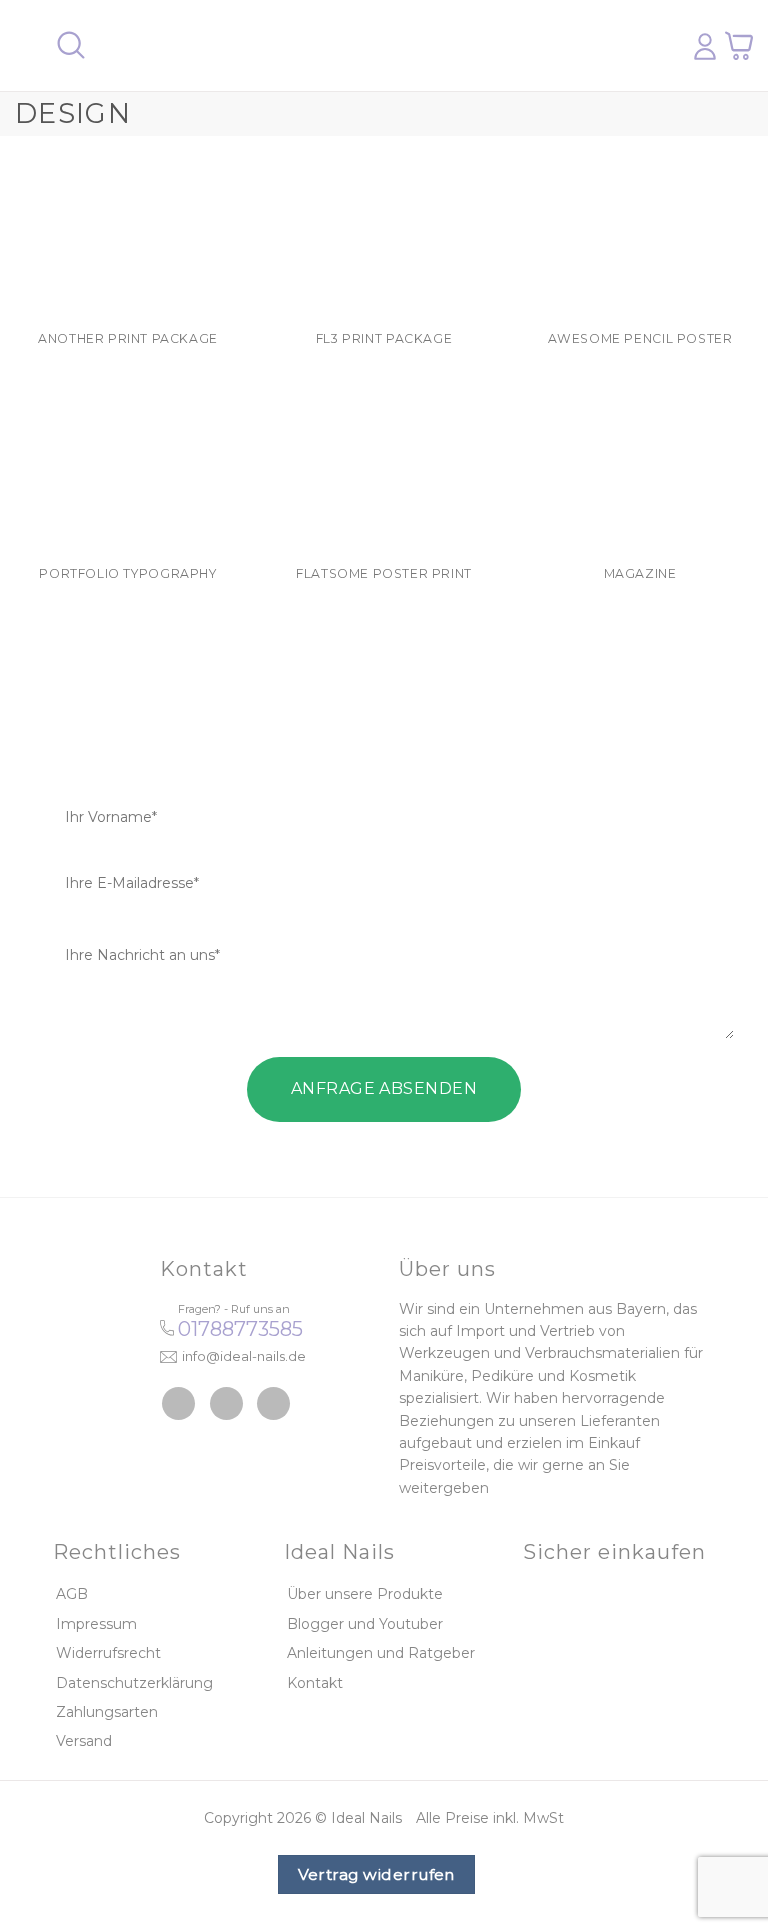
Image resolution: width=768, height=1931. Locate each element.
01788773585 (240, 1329)
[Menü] (27, 45)
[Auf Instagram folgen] (226, 1403)
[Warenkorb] (739, 45)
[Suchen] (71, 45)
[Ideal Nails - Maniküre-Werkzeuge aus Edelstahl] (377, 46)
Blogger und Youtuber (365, 1624)
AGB (72, 1594)
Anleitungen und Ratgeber (381, 1653)
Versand (84, 1741)
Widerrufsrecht (108, 1653)
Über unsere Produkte (365, 1594)
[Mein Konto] (705, 46)
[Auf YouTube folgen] (273, 1403)
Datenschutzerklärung (134, 1683)
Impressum (96, 1624)
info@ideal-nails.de (244, 1356)
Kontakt (315, 1683)
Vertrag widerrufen (376, 1874)
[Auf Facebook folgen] (178, 1403)
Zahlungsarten (107, 1712)
